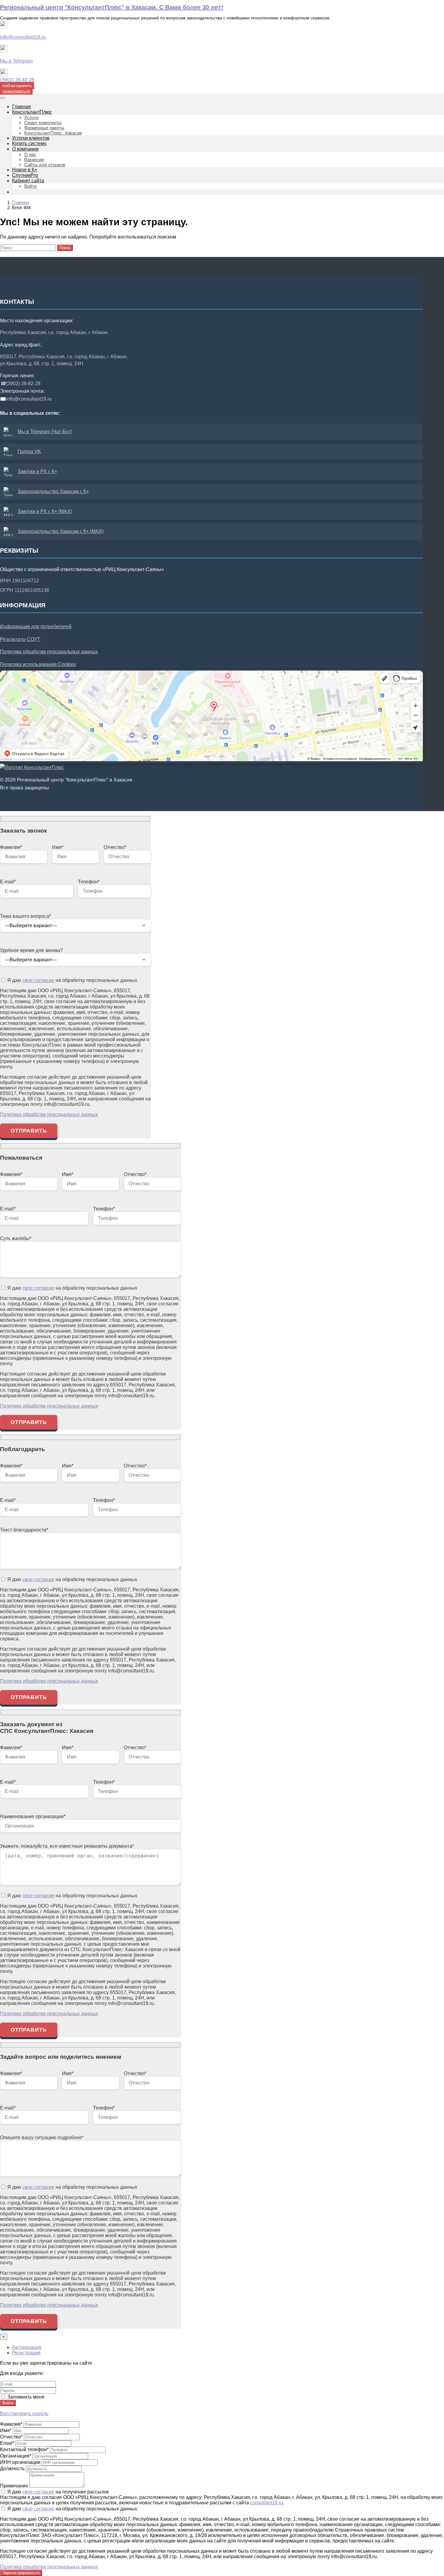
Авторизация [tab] (27, 2347)
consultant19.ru (267, 2503)
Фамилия (11, 2424)
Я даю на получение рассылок (57, 2492)
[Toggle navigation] (2, 98)
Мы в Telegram (16, 61)
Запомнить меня (25, 2397)
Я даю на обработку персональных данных (72, 980)
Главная (21, 202)
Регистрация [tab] (26, 2353)
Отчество (11, 2437)
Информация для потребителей (36, 627)
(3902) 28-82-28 (17, 80)
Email (7, 2443)
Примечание (14, 2486)
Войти (8, 2403)
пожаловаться (16, 91)
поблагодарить (17, 86)
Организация (16, 2456)
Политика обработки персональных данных (49, 652)
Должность (12, 2469)
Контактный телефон (24, 2449)
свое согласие (38, 980)
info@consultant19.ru (23, 37)
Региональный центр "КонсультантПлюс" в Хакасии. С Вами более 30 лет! (112, 7)
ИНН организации (20, 2462)
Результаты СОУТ (20, 639)
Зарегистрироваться (21, 2573)
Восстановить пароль (24, 2414)
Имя (6, 2430)
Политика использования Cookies (38, 664)
